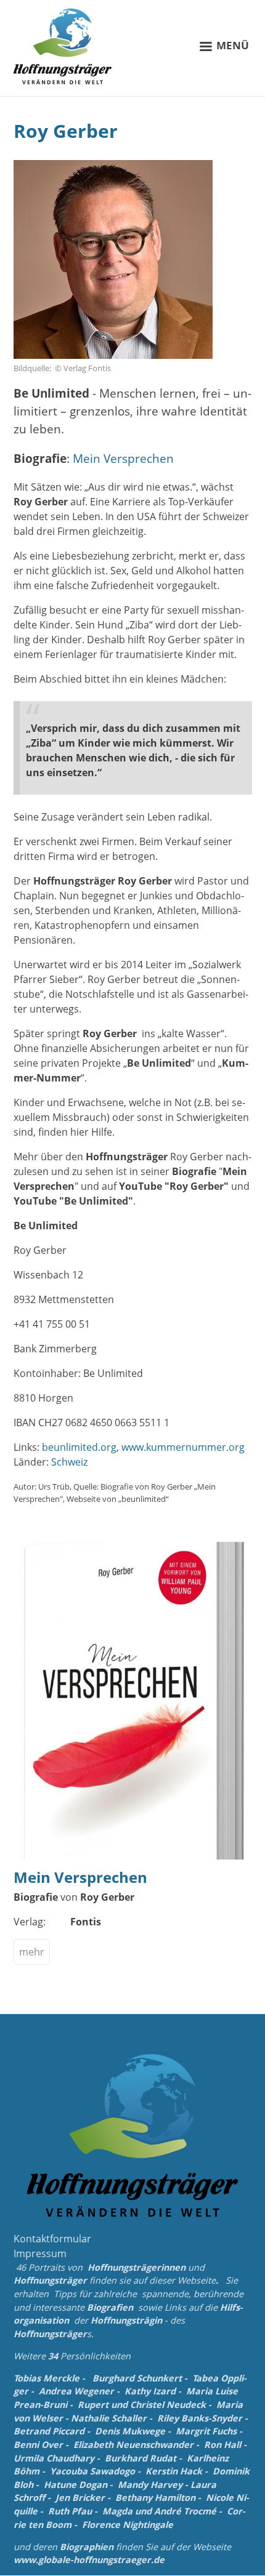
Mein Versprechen (123, 458)
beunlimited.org (79, 1447)
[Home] (63, 46)
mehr (32, 1952)
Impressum (40, 2253)
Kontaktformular (52, 2239)
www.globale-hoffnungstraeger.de (89, 2560)
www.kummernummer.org (183, 1447)
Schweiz (69, 1462)
